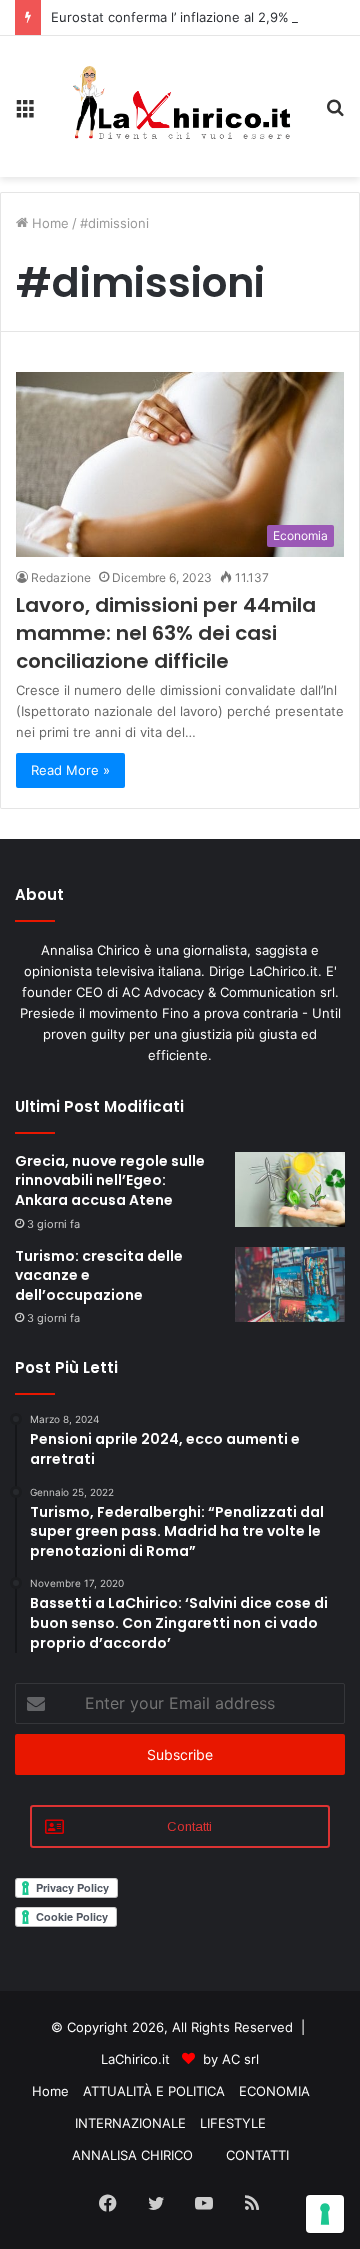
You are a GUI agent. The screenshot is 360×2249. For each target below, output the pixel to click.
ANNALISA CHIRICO (132, 2155)
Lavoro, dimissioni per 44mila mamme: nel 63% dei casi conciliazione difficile (166, 633)
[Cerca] (335, 114)
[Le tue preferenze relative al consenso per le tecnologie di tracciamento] (325, 2214)
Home (48, 223)
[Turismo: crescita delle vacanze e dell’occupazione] (290, 1284)
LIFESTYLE (233, 2123)
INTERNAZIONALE (130, 2123)
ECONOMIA (274, 2091)
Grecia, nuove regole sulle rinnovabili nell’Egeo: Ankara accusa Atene (110, 1180)
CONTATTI (257, 2155)
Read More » (70, 770)
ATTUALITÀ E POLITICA (154, 2091)
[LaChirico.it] (180, 106)
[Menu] (25, 114)
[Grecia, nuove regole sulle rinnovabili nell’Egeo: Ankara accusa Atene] (290, 1189)
